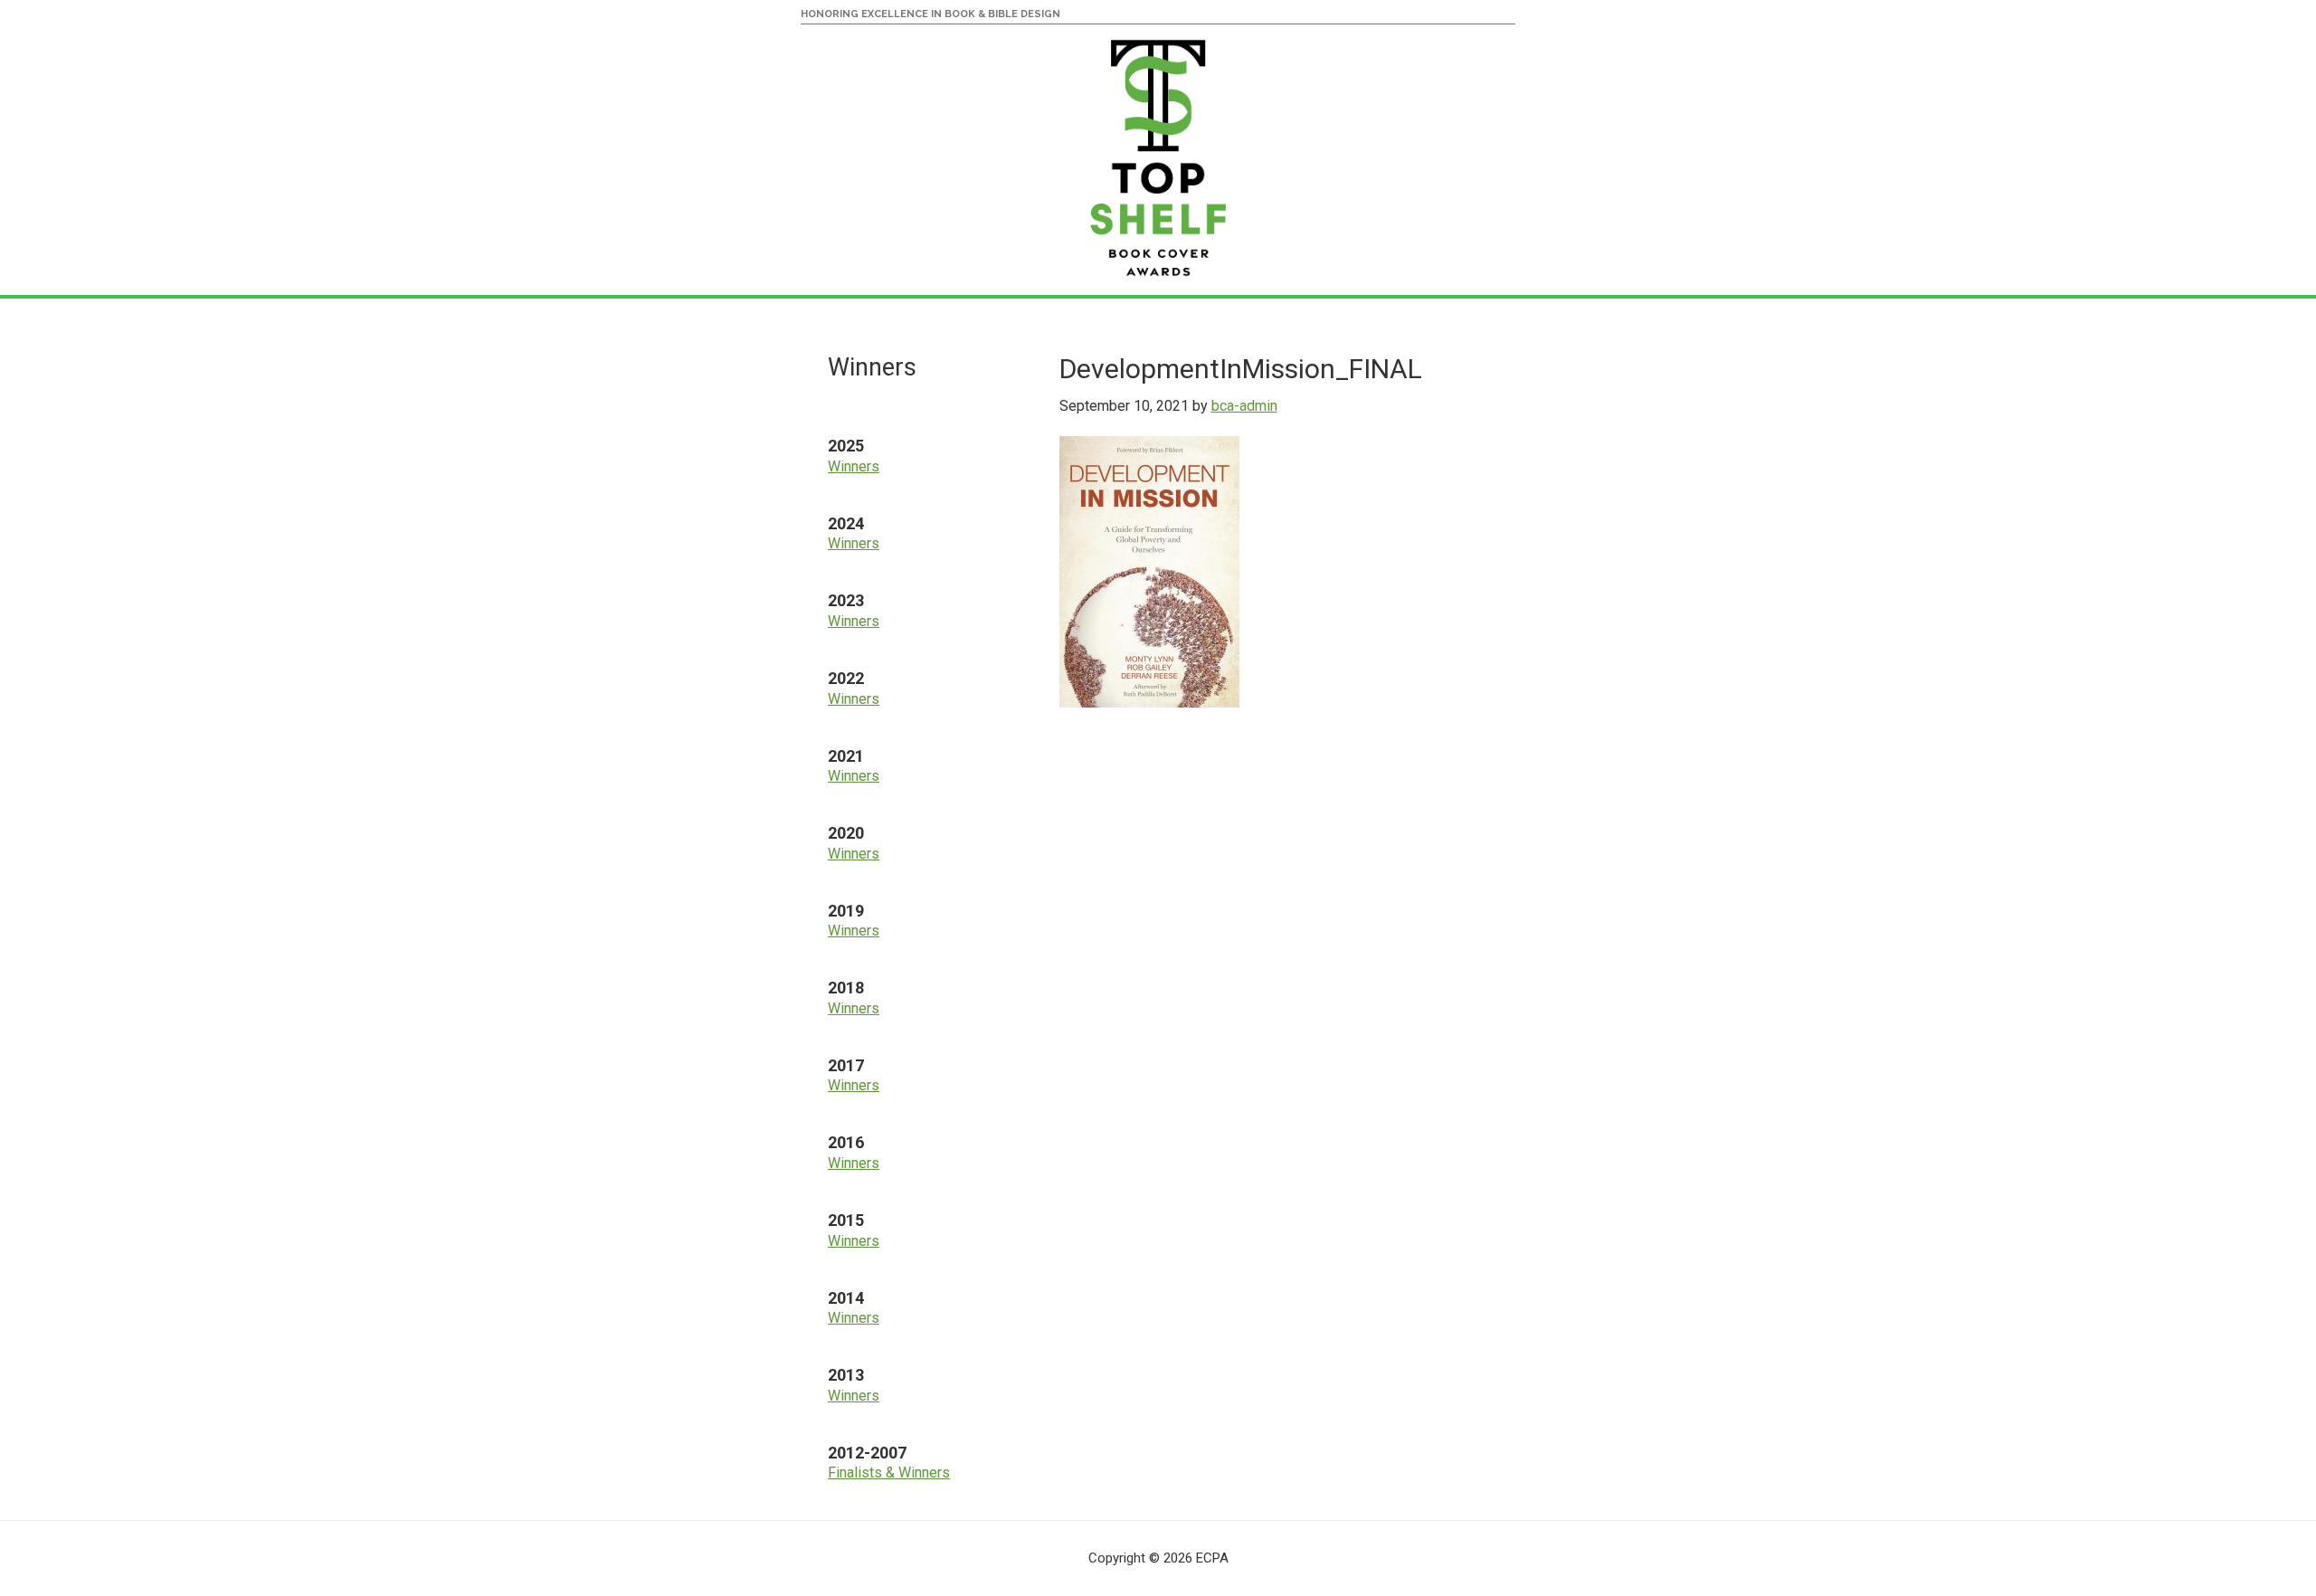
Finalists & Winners (889, 1472)
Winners (854, 466)
